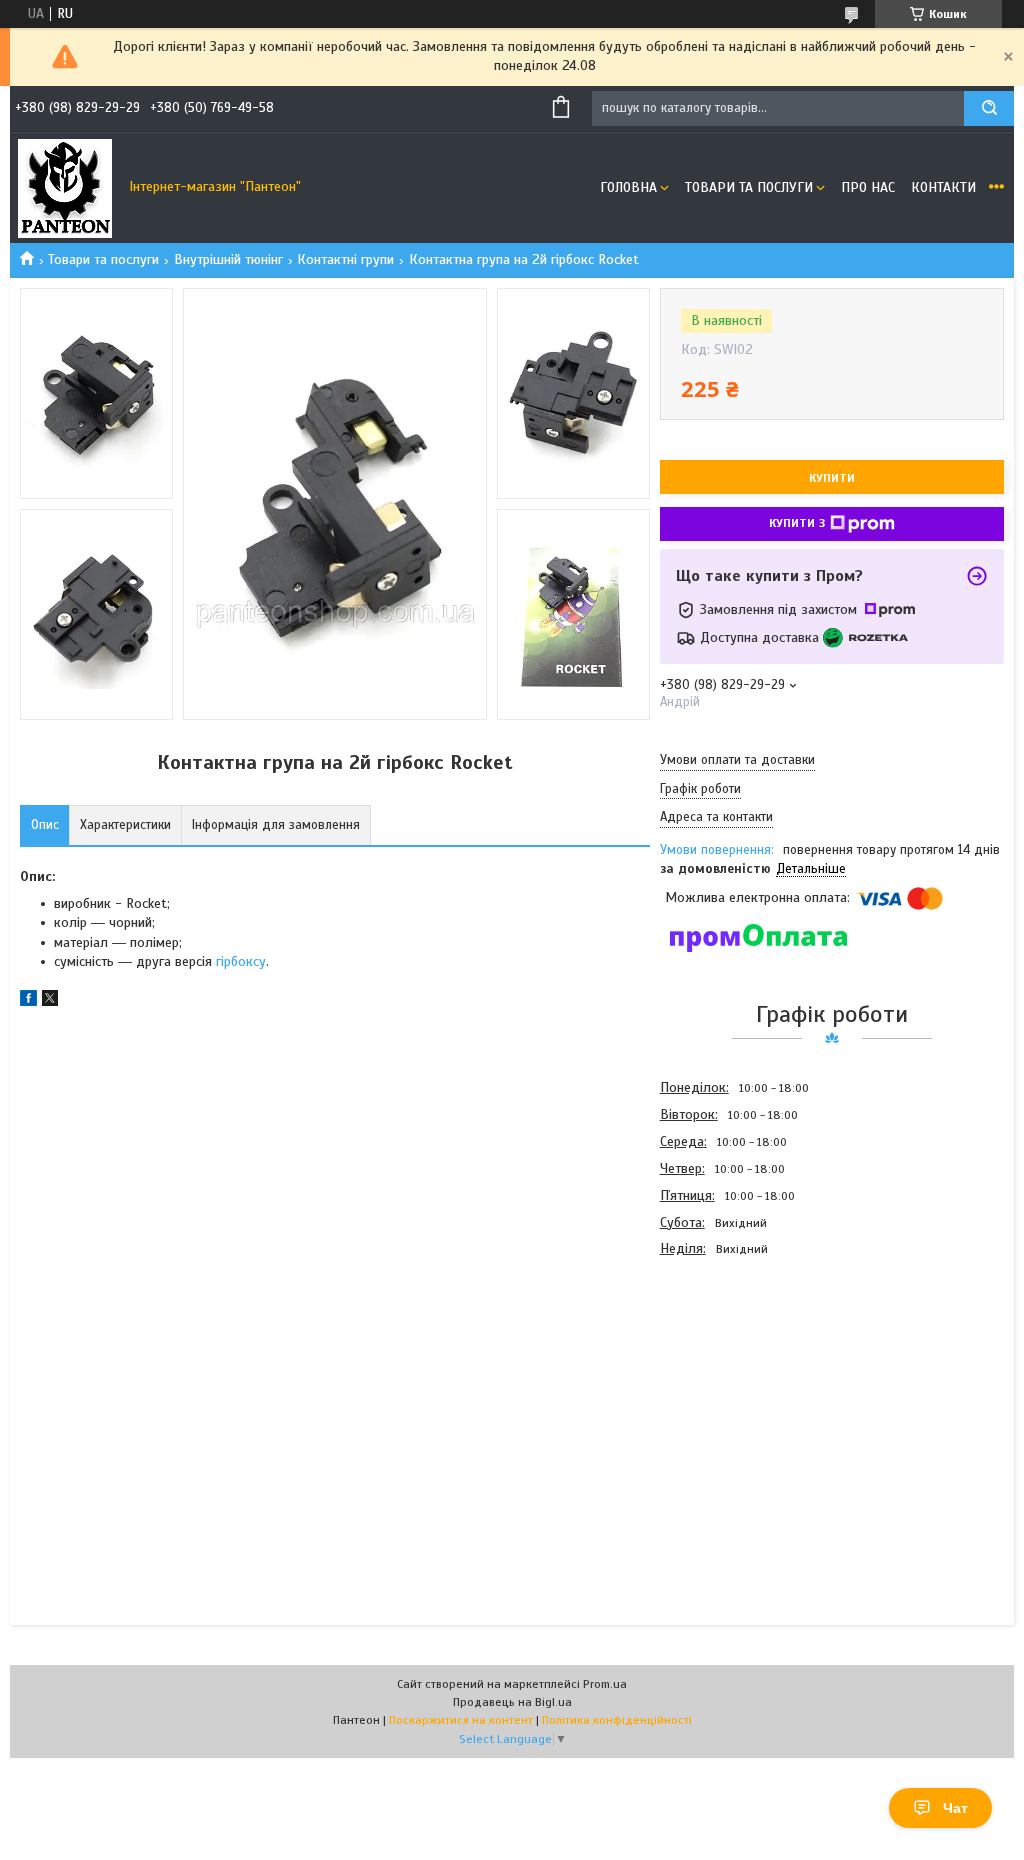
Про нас (868, 187)
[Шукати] (989, 108)
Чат (955, 1808)
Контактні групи (345, 259)
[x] (50, 1001)
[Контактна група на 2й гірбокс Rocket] (731, 1370)
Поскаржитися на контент (461, 1720)
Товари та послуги (749, 187)
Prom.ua (605, 1684)
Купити (832, 478)
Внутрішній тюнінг (228, 259)
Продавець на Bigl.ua (512, 1702)
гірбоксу (241, 961)
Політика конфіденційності (617, 1720)
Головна (628, 187)
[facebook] (28, 1001)
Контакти (943, 187)
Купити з (797, 523)
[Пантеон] (65, 188)
